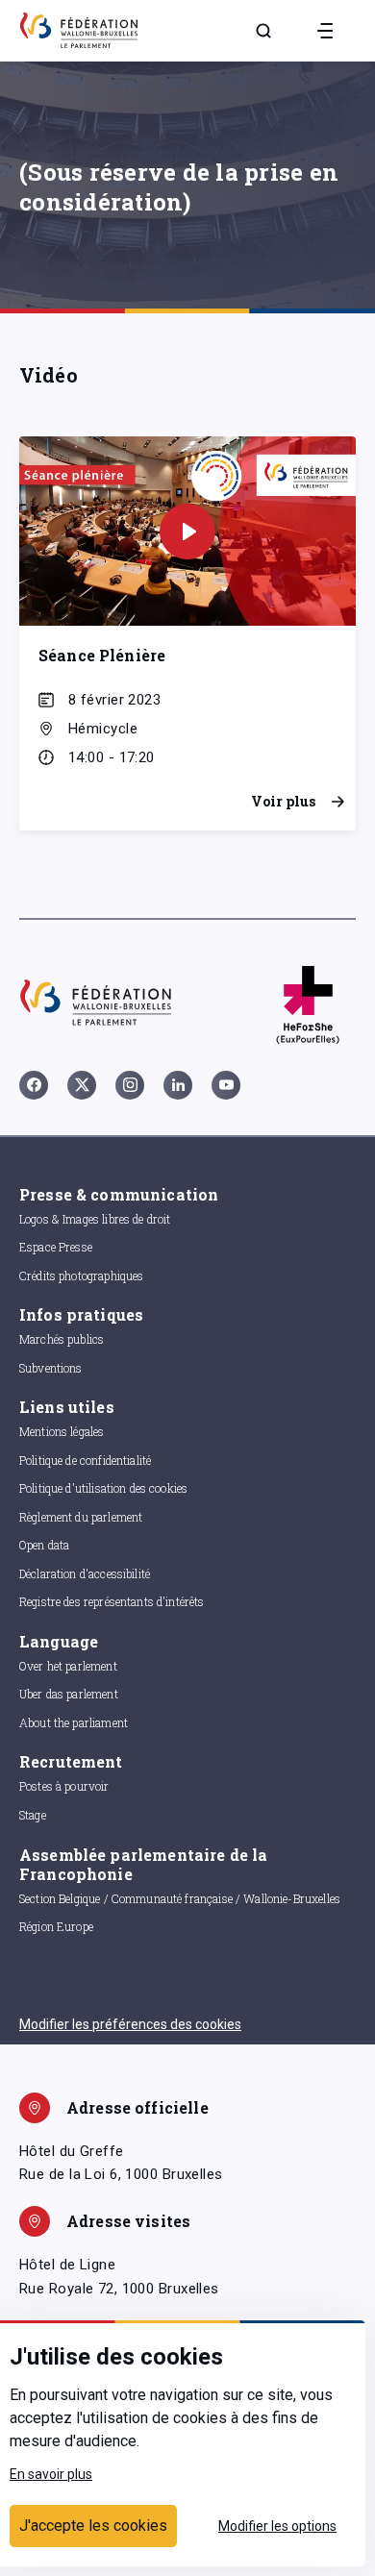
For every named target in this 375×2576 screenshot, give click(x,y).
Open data (44, 1545)
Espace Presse (56, 1247)
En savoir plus (51, 2474)
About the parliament (74, 1722)
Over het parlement (68, 1666)
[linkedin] (178, 1085)
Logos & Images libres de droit (95, 1219)
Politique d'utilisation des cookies (103, 1488)
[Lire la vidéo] (187, 532)
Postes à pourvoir (64, 1786)
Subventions (51, 1368)
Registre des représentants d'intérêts (112, 1601)
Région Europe (56, 1926)
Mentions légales (62, 1431)
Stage (33, 1815)
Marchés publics (62, 1339)
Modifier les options (277, 2526)
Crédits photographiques (81, 1276)
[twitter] (82, 1085)
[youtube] (226, 1085)
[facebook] (34, 1085)
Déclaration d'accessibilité (85, 1573)
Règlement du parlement (81, 1517)
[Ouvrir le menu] (325, 31)
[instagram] (130, 1085)
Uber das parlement (69, 1694)
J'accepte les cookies (93, 2526)
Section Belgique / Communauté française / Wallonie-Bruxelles (180, 1898)
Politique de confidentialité (85, 1460)
